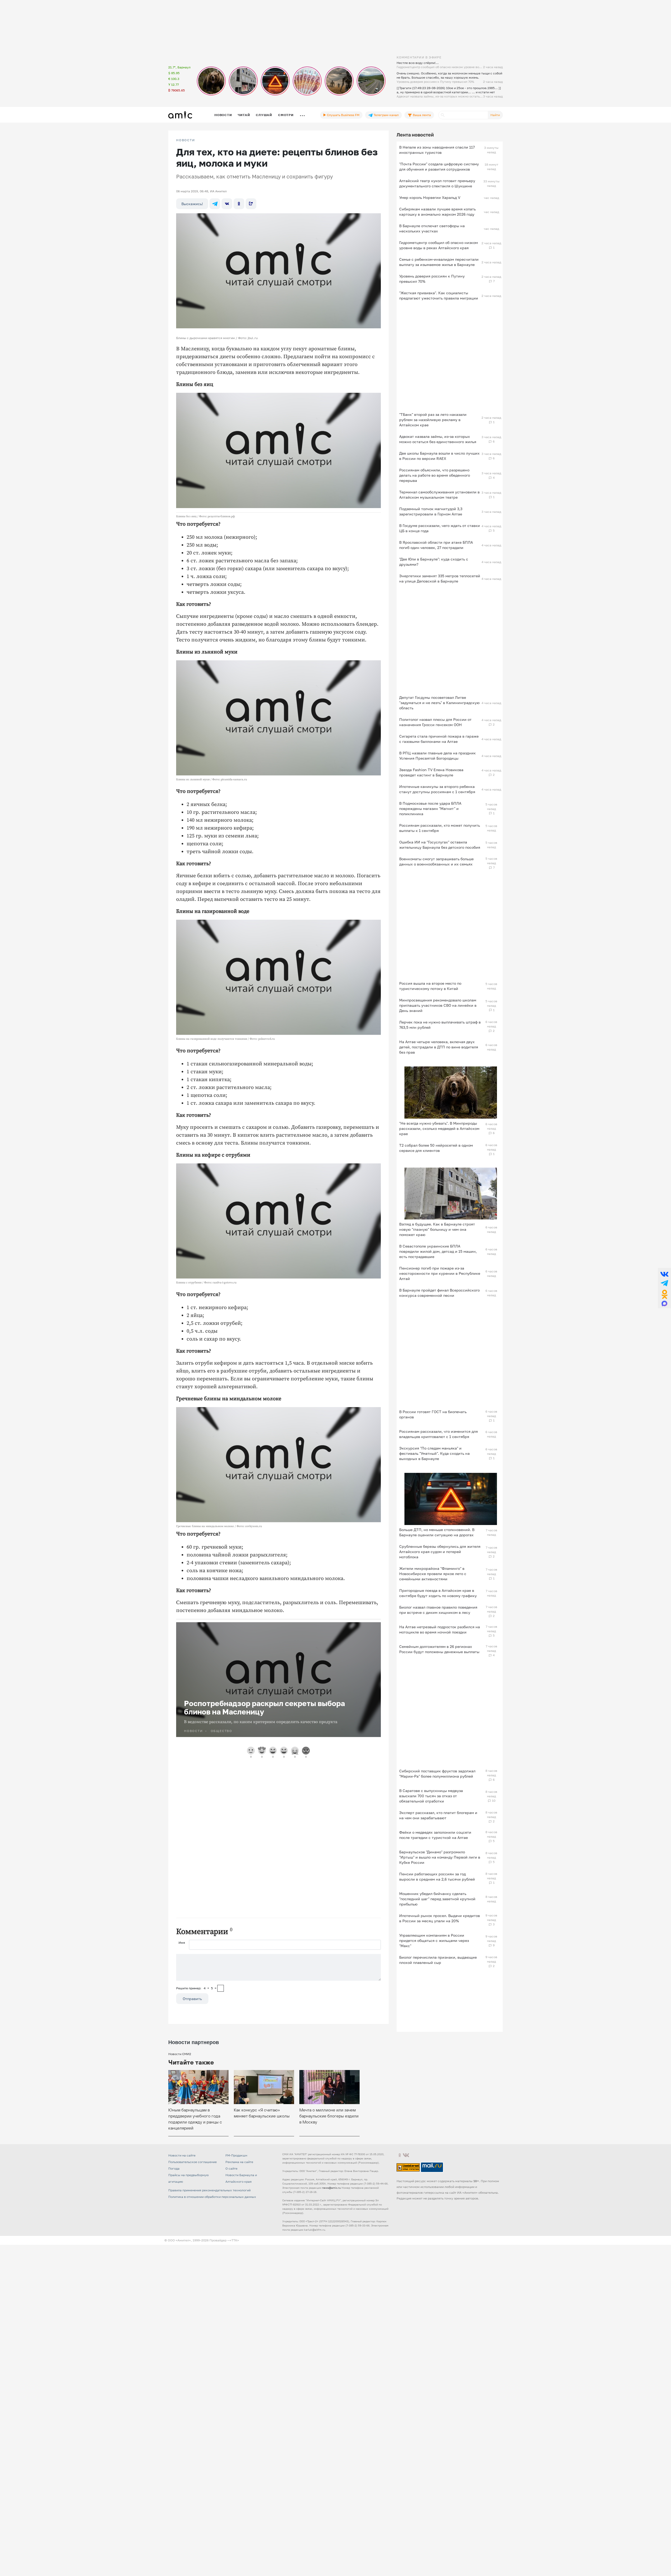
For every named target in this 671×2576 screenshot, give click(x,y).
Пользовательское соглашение (193, 2162)
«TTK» (234, 2240)
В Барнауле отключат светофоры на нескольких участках (432, 228)
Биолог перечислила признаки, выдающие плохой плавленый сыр (438, 1960)
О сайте (231, 2168)
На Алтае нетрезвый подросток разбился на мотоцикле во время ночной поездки (440, 1629)
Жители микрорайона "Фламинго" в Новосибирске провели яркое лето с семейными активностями (433, 1574)
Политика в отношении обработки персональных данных (212, 2197)
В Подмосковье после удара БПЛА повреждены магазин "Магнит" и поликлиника (430, 808)
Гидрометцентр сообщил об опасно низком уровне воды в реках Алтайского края (439, 245)
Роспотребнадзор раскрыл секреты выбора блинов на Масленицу (264, 1708)
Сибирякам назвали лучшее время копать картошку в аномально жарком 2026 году (437, 212)
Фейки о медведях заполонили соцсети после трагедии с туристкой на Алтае (435, 1835)
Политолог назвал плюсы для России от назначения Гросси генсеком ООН (435, 722)
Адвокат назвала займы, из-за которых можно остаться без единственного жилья (438, 439)
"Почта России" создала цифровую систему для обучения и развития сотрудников (439, 167)
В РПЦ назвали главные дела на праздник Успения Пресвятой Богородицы (437, 756)
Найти (495, 115)
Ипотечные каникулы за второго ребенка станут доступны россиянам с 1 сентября (437, 789)
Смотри (286, 115)
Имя (182, 1943)
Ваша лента (421, 115)
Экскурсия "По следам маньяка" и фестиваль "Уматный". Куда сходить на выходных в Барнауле (434, 1453)
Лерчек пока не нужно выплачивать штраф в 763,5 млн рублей (440, 1025)
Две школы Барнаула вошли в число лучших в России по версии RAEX (439, 456)
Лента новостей (415, 135)
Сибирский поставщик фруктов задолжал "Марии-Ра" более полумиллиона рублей (437, 1774)
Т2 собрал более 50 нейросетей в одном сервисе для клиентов (436, 1148)
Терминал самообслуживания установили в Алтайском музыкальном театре (439, 495)
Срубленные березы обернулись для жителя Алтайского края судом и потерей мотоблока (440, 1552)
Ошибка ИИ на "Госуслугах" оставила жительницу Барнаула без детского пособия (440, 845)
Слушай (264, 115)
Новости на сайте (182, 2155)
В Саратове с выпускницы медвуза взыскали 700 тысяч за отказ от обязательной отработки (431, 1796)
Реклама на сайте (239, 2162)
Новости (223, 115)
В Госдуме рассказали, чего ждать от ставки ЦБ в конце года (440, 528)
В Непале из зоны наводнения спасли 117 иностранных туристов (437, 150)
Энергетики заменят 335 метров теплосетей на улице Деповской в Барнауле (440, 578)
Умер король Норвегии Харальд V (430, 197)
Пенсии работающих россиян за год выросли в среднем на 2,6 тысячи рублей (437, 1877)
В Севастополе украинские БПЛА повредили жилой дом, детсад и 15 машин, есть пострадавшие (438, 1251)
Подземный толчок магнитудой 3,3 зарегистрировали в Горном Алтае (431, 511)
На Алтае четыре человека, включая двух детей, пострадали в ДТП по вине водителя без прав (439, 1047)
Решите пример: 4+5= (196, 1988)
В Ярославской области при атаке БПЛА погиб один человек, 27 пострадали (436, 545)
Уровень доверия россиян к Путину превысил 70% (432, 279)
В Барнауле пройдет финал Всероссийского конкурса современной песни (439, 1293)
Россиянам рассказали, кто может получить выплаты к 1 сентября (440, 828)
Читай (244, 115)
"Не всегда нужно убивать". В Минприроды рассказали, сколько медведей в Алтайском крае (439, 1128)
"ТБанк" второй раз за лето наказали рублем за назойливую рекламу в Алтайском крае (433, 420)
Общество (221, 1731)
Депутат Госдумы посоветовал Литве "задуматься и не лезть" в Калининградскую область (439, 703)
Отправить (192, 1999)
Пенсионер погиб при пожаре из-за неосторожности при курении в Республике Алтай (440, 1273)
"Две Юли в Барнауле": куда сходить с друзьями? (434, 562)
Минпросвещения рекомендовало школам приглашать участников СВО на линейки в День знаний (438, 1005)
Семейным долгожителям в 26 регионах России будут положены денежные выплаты (439, 1649)
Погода (174, 2168)
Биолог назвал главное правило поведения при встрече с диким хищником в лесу (438, 1610)
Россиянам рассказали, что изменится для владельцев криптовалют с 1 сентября (439, 1434)
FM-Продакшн (236, 2155)
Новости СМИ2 (180, 2054)
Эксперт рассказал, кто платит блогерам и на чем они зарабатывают (438, 1815)
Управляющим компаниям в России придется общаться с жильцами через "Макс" (434, 1940)
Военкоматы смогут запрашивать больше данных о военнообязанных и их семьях (436, 861)
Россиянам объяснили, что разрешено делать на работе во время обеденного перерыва (435, 475)
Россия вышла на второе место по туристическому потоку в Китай (430, 986)
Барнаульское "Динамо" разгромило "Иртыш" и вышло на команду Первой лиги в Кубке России (440, 1857)
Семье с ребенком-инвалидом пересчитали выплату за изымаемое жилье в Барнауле (439, 262)
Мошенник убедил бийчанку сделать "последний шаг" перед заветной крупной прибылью (437, 1899)
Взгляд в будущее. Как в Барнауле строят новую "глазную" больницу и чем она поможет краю (437, 1229)
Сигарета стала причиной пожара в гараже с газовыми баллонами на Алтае (439, 739)
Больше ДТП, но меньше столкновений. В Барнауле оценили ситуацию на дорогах (437, 1532)
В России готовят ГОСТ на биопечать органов (433, 1414)
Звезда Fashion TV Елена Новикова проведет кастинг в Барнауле (431, 772)
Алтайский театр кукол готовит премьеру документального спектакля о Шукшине (437, 183)
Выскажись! (192, 204)
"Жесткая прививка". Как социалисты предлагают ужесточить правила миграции (439, 295)
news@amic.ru (331, 2188)
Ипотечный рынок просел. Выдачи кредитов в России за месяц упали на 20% (440, 1918)
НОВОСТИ (186, 140)
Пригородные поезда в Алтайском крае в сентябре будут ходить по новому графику (438, 1593)
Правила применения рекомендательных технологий (209, 2190)
